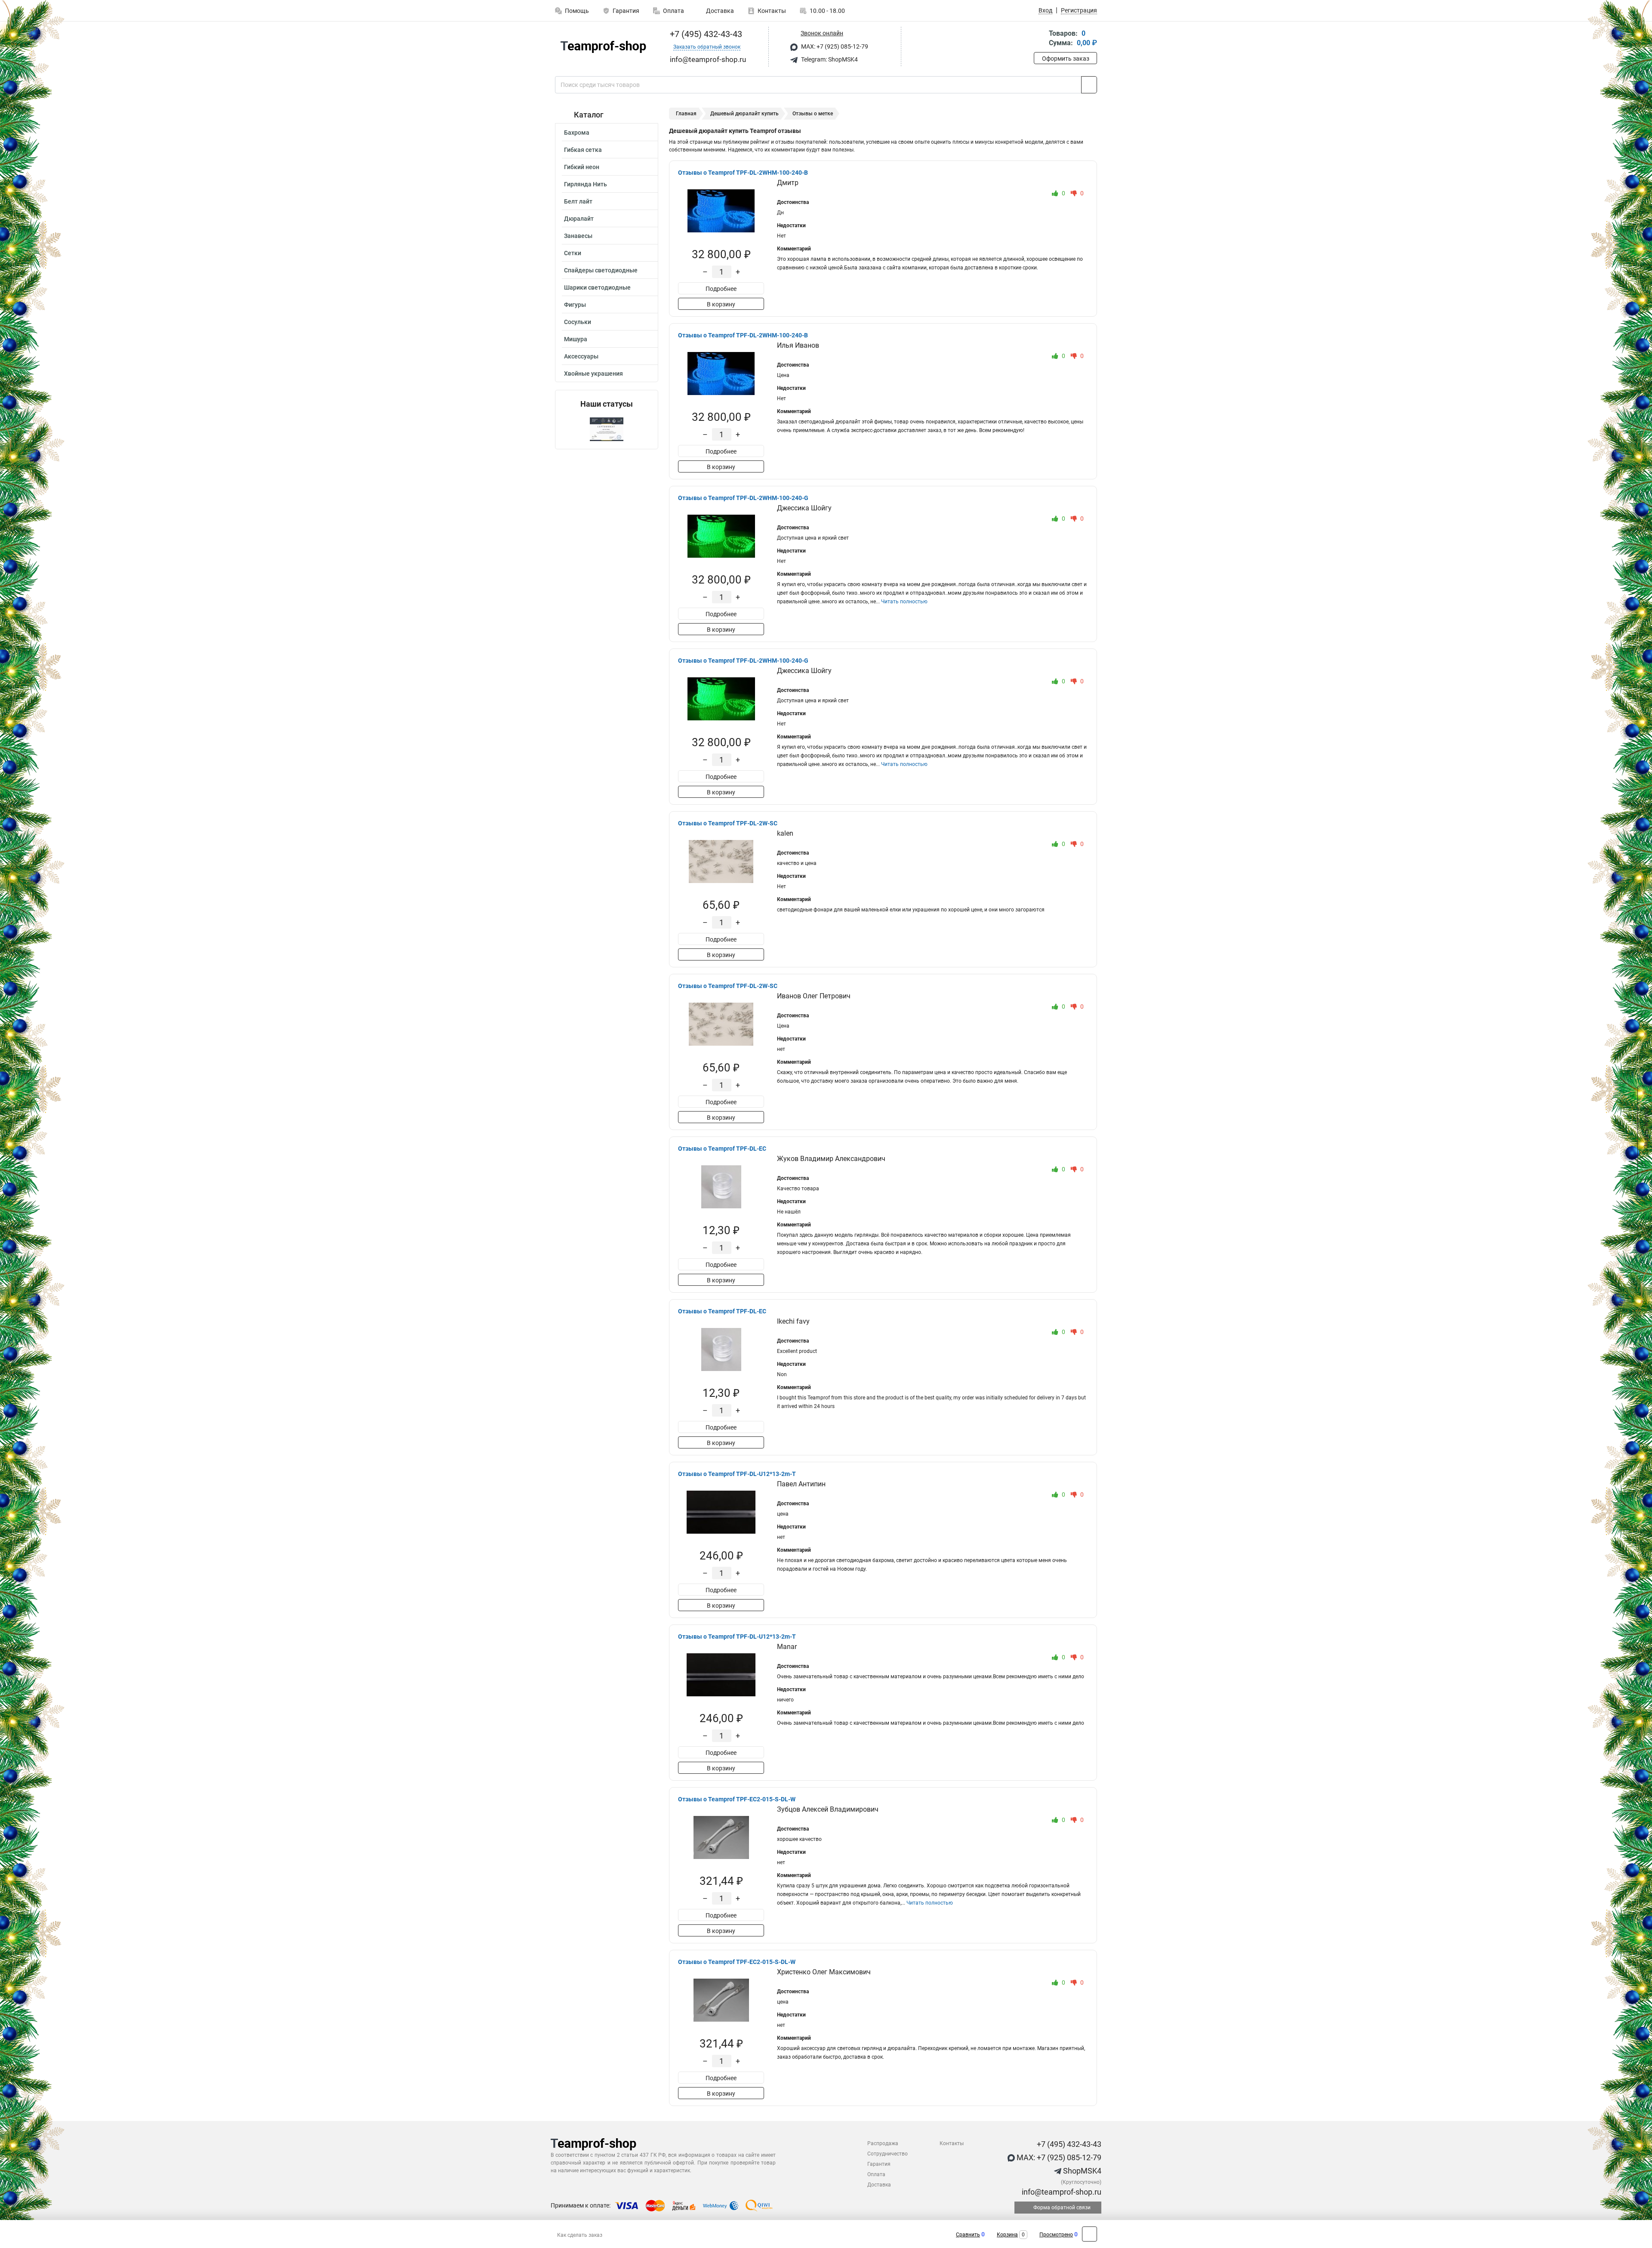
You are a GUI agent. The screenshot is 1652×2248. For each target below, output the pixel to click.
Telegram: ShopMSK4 (829, 59)
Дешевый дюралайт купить (744, 114)
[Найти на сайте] (1089, 85)
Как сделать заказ (580, 2235)
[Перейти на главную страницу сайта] (603, 47)
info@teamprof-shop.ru (1061, 2192)
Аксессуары (581, 356)
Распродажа (883, 2143)
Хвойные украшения (593, 374)
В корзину (721, 304)
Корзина (1007, 2235)
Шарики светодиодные (597, 287)
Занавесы (578, 236)
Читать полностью (904, 602)
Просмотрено (1056, 2235)
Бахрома (577, 133)
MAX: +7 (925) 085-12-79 (834, 46)
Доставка (719, 11)
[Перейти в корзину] (1040, 39)
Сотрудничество (888, 2154)
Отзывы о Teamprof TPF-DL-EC (722, 1149)
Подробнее (721, 289)
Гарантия (626, 11)
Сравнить (968, 2235)
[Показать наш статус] (607, 429)
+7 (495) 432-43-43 (705, 34)
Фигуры (575, 305)
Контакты (772, 11)
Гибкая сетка (583, 150)
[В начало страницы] (1090, 2234)
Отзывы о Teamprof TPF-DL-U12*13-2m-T (737, 1474)
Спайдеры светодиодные (601, 270)
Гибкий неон (582, 167)
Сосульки (578, 322)
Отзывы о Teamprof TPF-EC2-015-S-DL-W (737, 1799)
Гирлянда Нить (586, 184)
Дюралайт (579, 219)
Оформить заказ (1066, 59)
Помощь (577, 11)
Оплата (673, 11)
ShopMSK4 (1081, 2171)
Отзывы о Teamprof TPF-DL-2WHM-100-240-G (743, 498)
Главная (686, 114)
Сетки (573, 253)
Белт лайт (578, 201)
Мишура (576, 339)
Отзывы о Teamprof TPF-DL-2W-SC (728, 823)
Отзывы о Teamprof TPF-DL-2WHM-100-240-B (743, 173)
